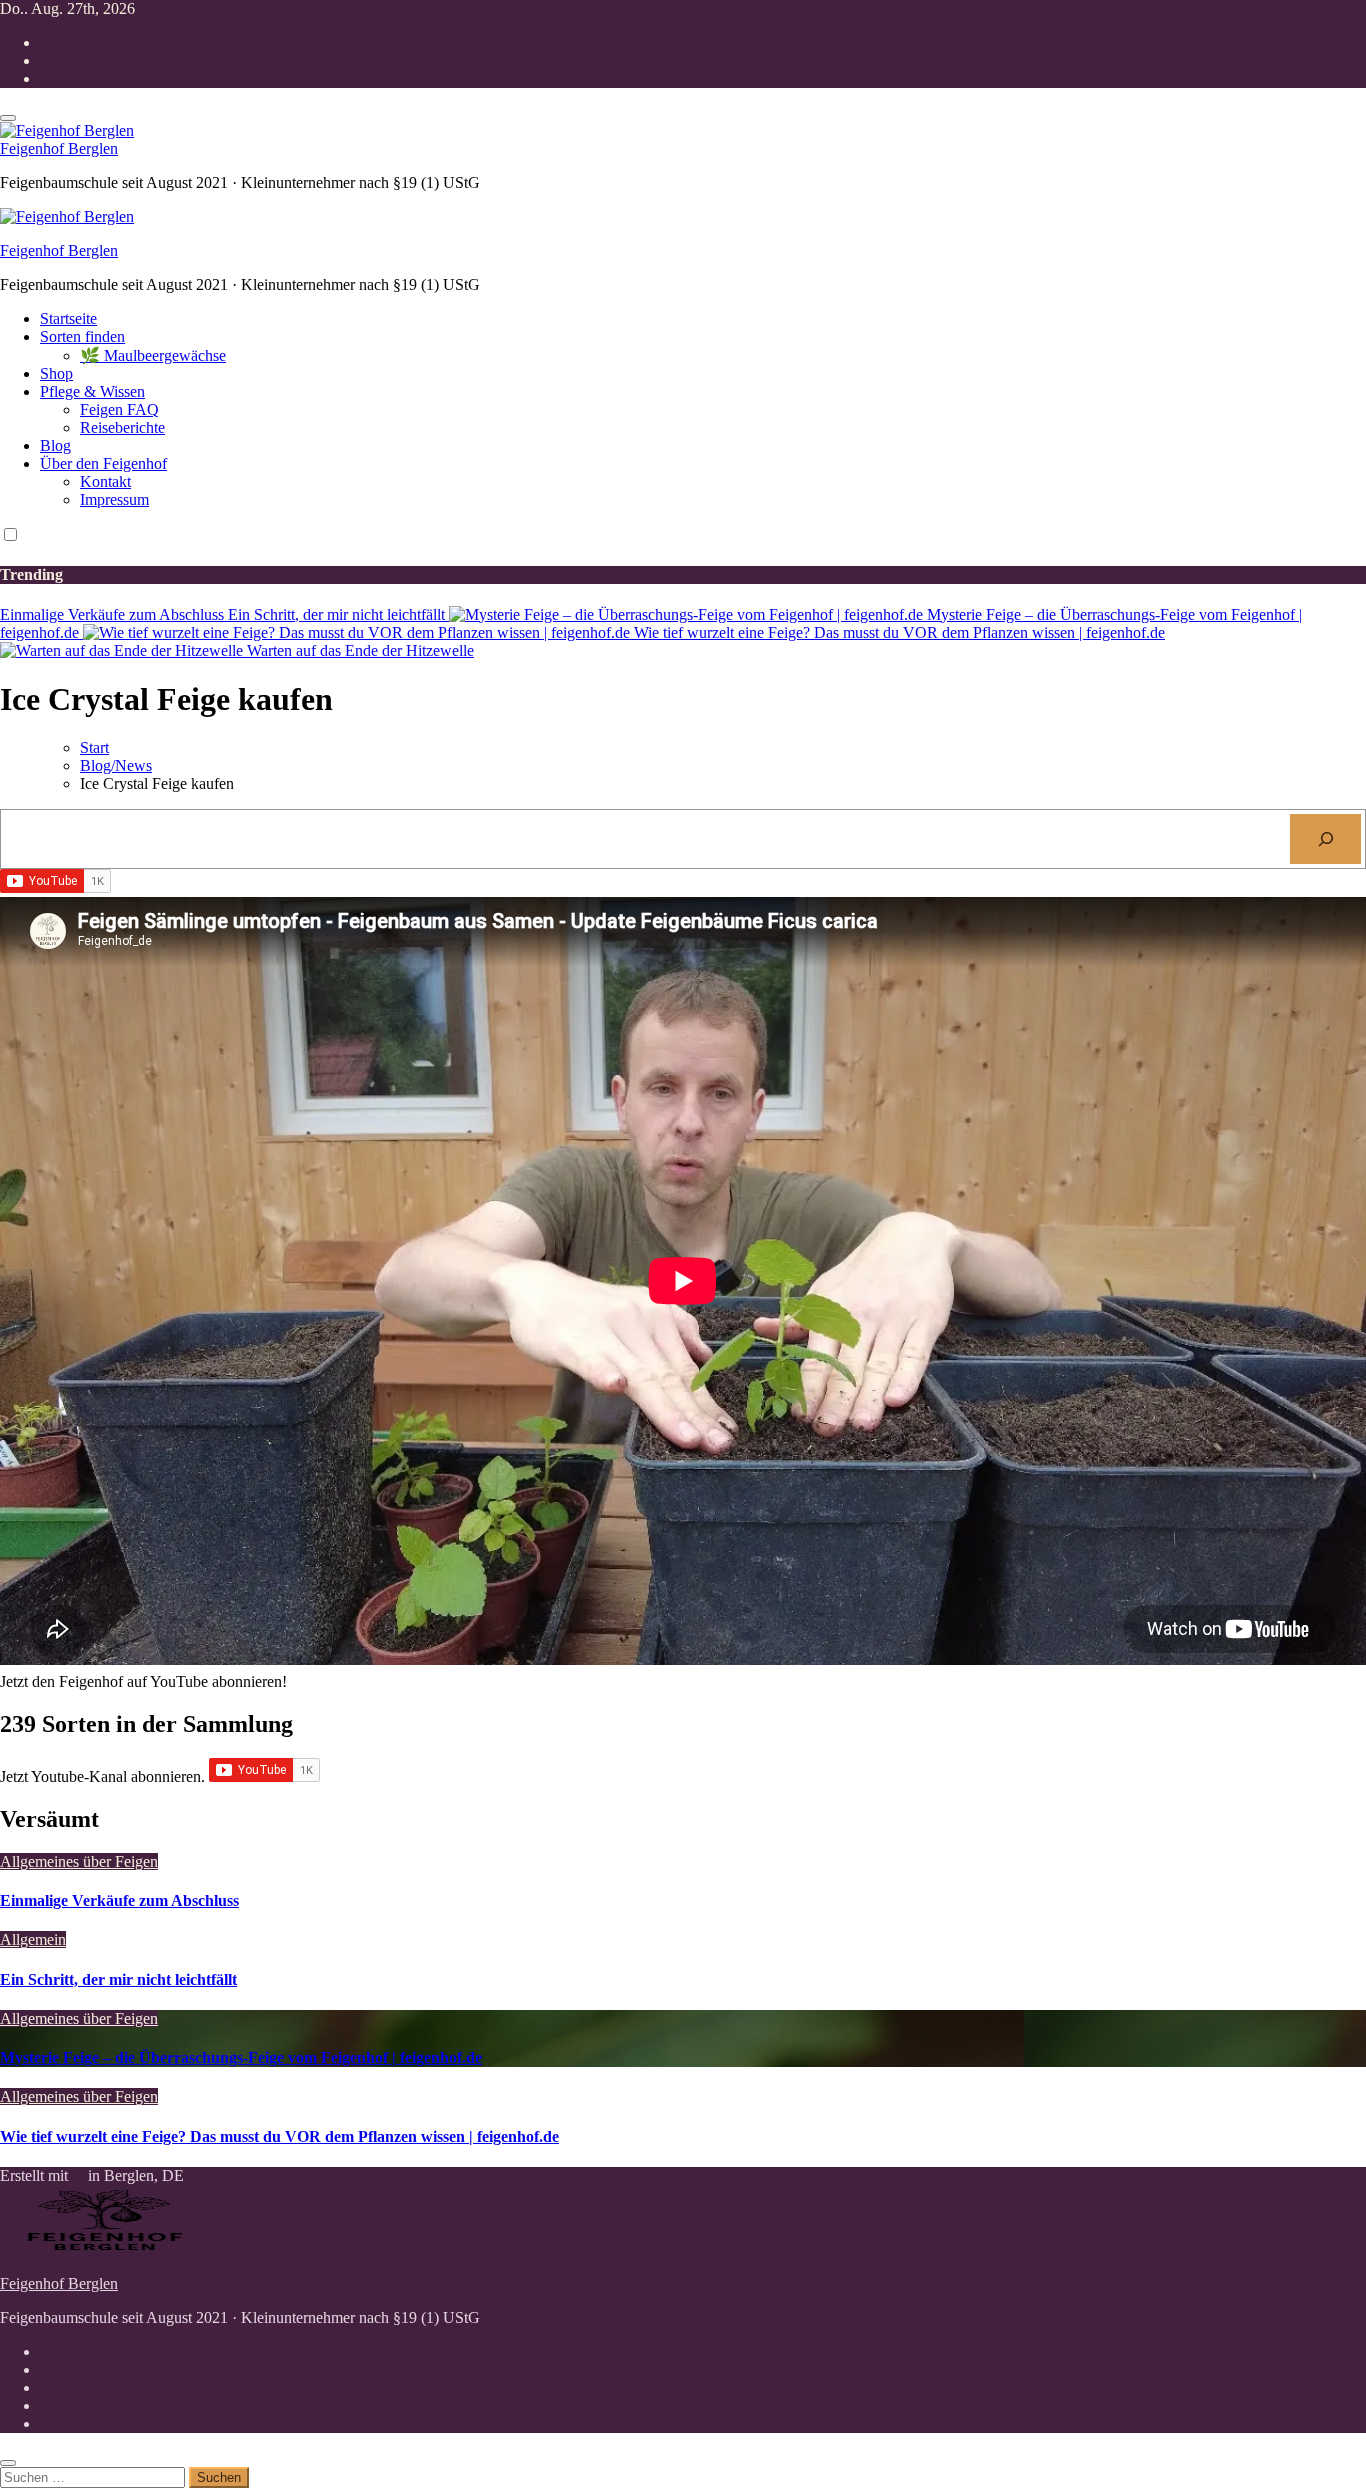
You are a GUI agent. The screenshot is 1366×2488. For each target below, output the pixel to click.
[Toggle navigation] (8, 118)
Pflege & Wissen (92, 391)
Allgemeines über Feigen (79, 1861)
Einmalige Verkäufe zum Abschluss (119, 1900)
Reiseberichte (122, 427)
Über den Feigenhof (103, 463)
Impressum (114, 499)
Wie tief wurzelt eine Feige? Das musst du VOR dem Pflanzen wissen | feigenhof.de (279, 2136)
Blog (55, 445)
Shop (56, 373)
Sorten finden (82, 336)
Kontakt (105, 481)
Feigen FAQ (119, 409)
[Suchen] (1325, 838)
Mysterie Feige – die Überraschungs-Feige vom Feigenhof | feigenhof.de (241, 2057)
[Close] (8, 2463)
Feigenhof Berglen (59, 148)
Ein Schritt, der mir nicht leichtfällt (118, 1979)
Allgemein (33, 1939)
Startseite (68, 318)
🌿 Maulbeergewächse (153, 355)
